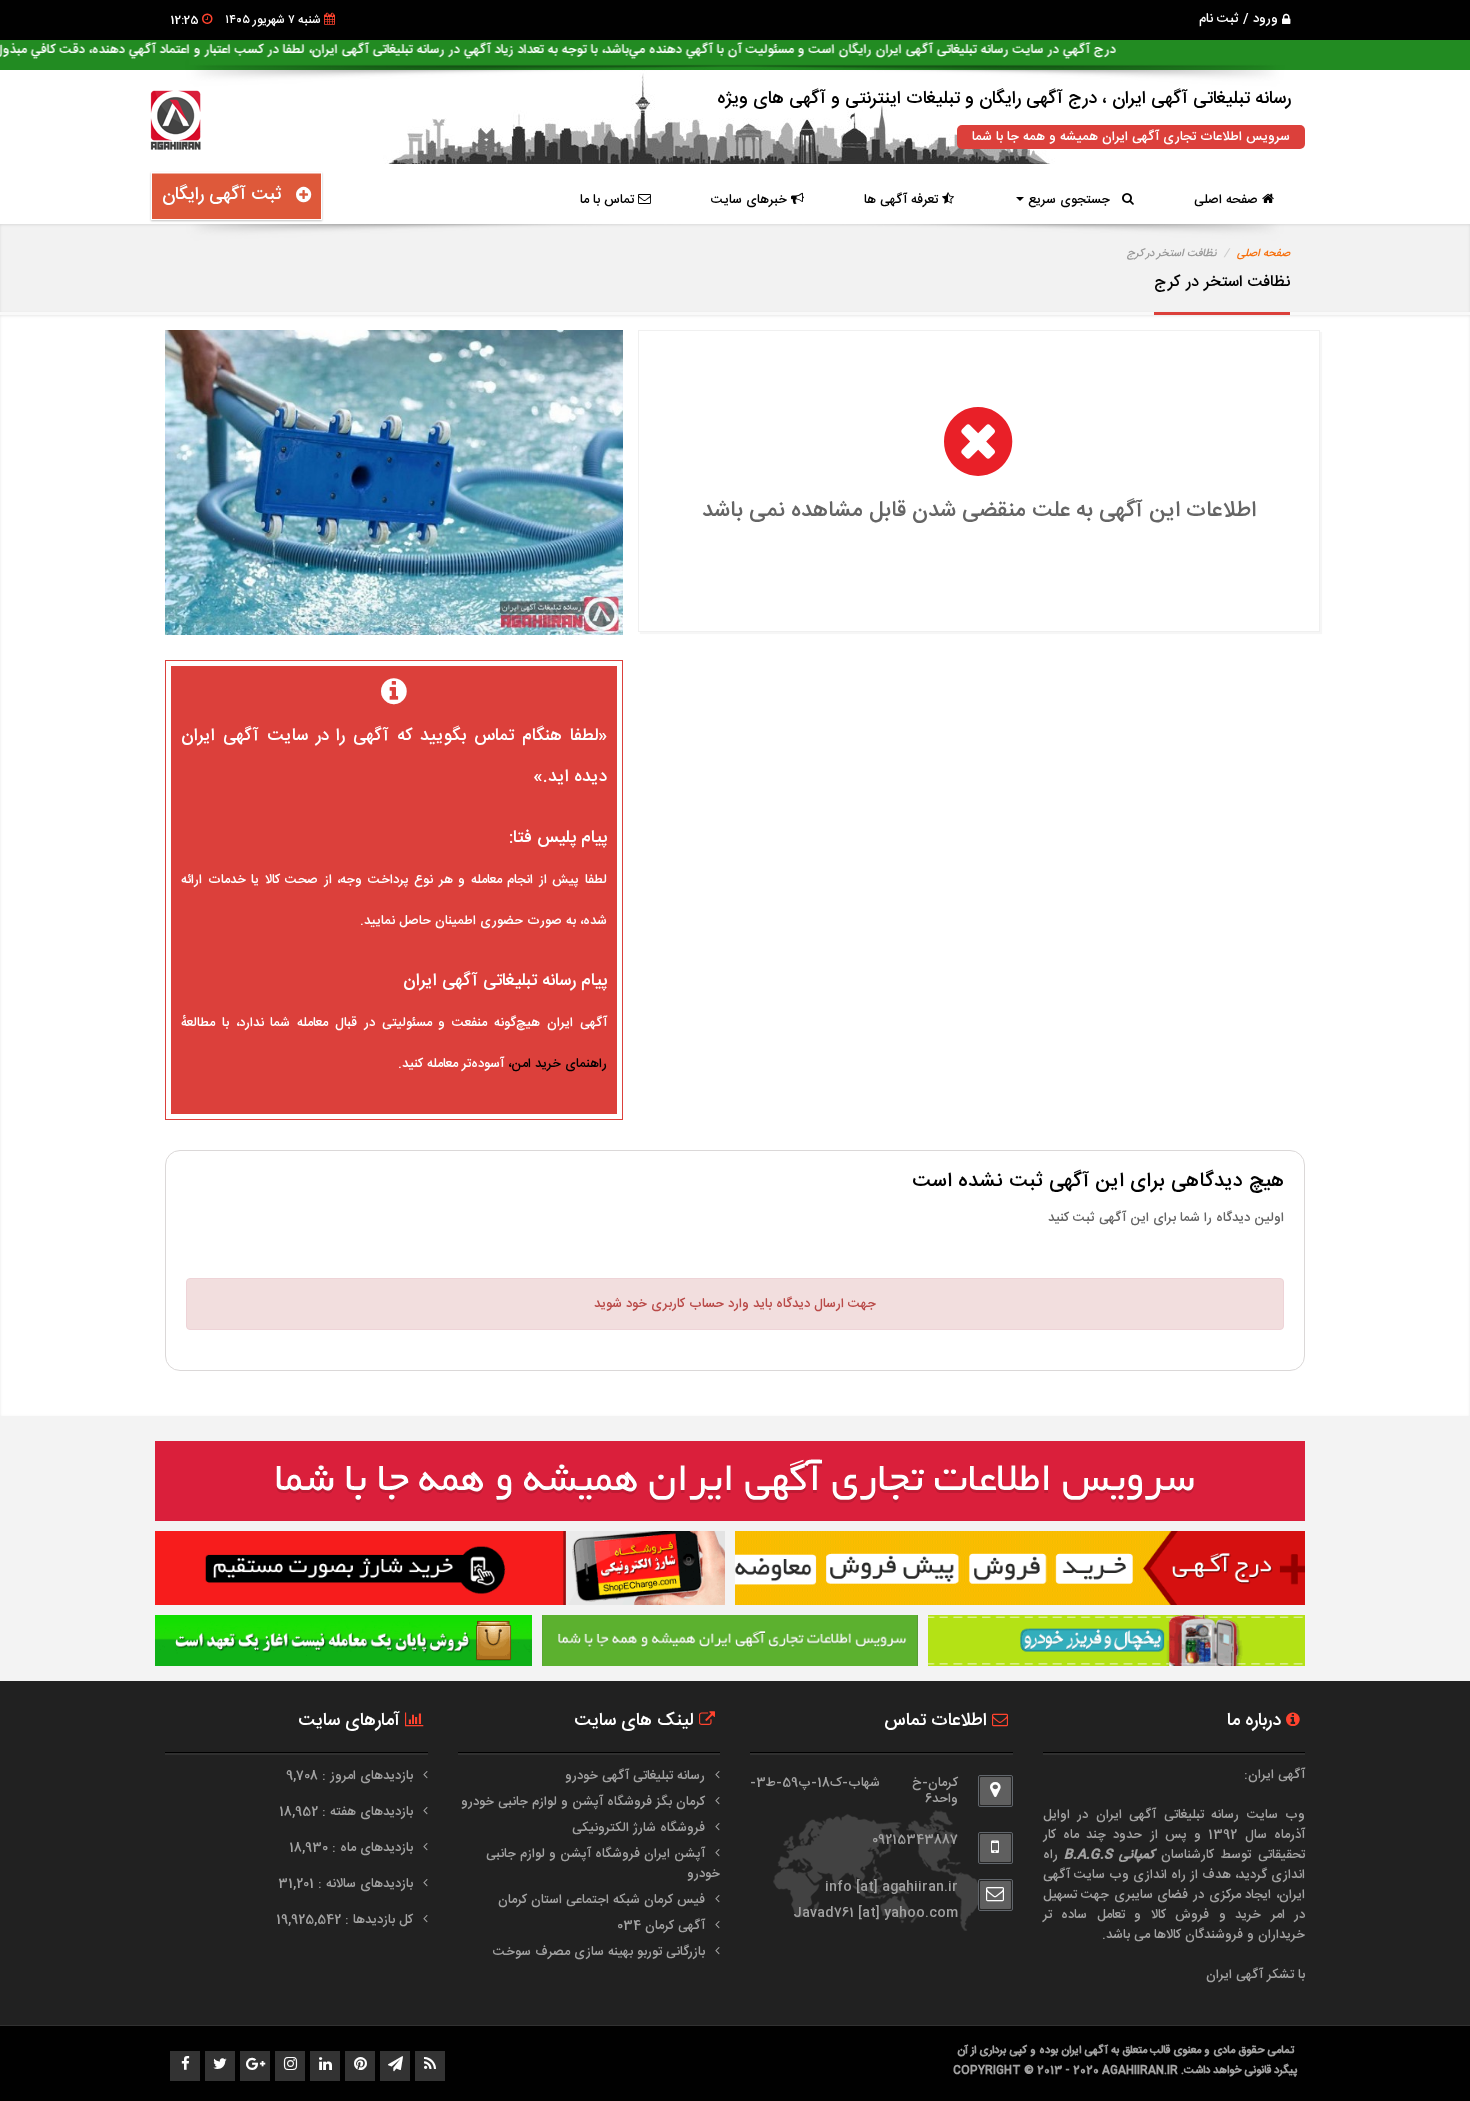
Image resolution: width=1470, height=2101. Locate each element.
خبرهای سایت (751, 200)
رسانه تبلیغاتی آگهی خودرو (635, 1776)
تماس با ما (609, 200)
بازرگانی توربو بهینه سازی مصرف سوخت (599, 1952)
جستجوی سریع (1073, 200)
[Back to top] (1410, 2051)
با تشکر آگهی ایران (1255, 1975)
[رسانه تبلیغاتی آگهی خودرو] (1020, 1568)
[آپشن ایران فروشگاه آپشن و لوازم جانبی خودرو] (343, 1640)
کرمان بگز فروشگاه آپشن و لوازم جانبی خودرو (583, 1802)
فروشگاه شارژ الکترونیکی (638, 1828)
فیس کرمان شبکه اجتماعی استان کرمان (601, 1900)
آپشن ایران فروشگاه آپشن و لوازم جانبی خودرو (603, 1864)
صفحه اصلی (1228, 200)
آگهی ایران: (1274, 1775)
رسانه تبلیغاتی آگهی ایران (1168, 1815)
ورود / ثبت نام (1240, 19)
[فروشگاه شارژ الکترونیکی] (440, 1568)
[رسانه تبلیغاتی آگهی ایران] (730, 1481)
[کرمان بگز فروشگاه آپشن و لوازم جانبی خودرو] (1116, 1640)
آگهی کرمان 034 (661, 1926)
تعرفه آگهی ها (903, 200)
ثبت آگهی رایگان (229, 195)
